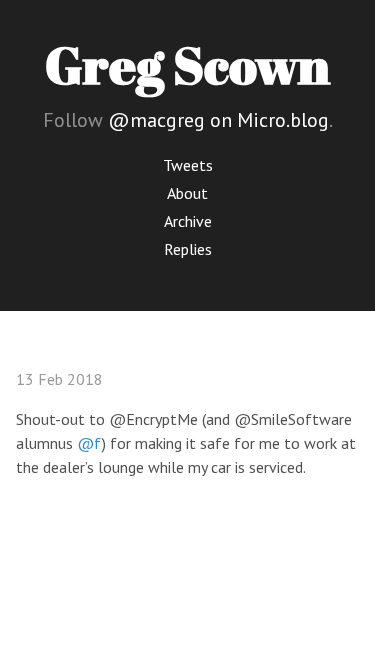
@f (89, 443)
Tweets (188, 165)
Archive (188, 221)
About (187, 193)
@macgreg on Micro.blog (218, 120)
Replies (188, 249)
